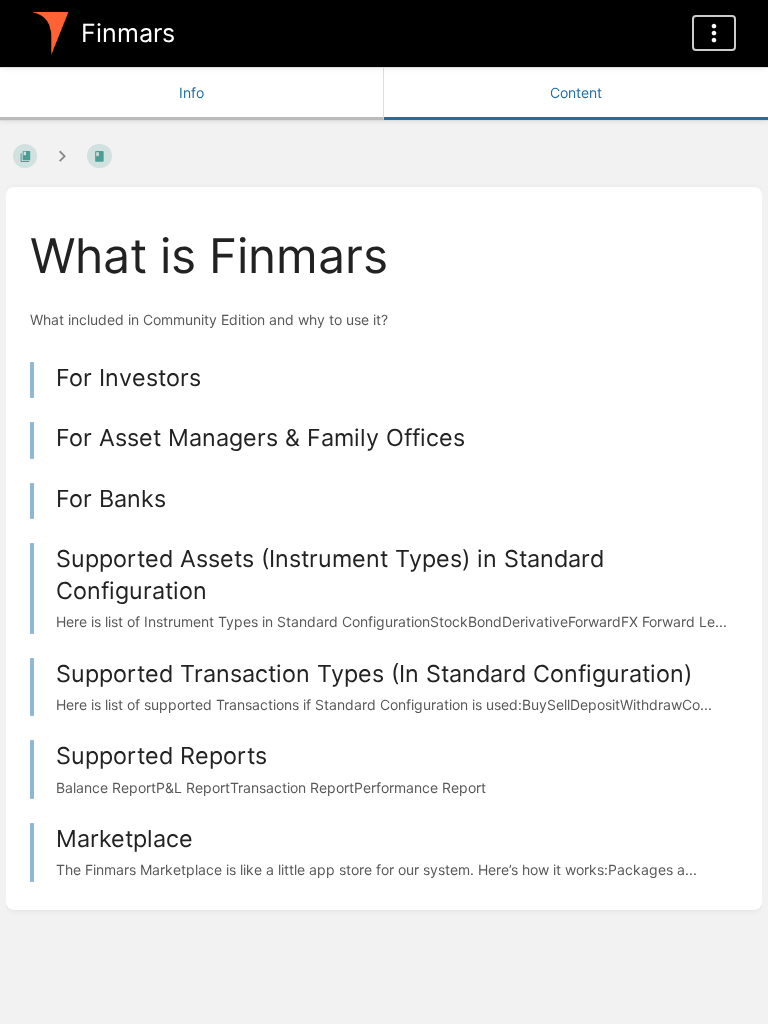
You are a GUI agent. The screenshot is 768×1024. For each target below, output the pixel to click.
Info (191, 92)
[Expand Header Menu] (714, 33)
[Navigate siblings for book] (62, 155)
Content (576, 92)
